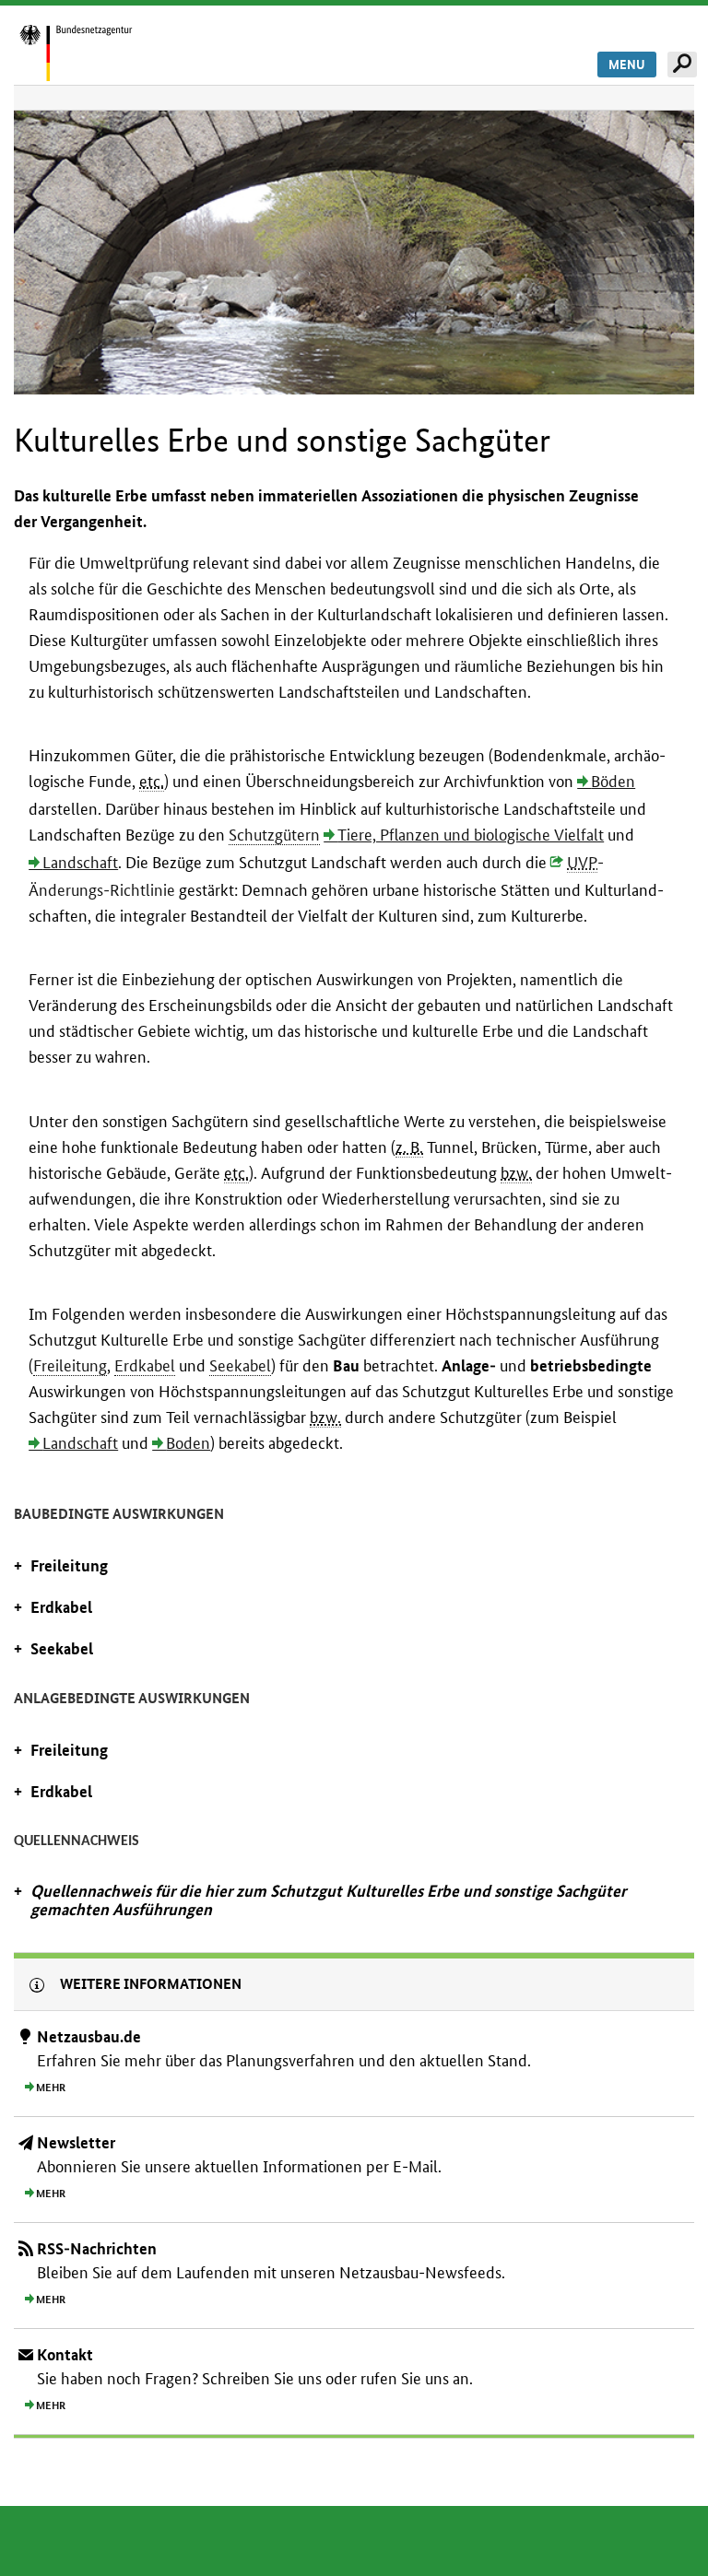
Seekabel (240, 1365)
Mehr (51, 2088)
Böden (613, 781)
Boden (188, 1443)
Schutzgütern (274, 835)
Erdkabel (145, 1365)
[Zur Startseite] (96, 52)
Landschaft (80, 862)
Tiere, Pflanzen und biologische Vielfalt (471, 835)
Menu (627, 65)
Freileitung (70, 1365)
